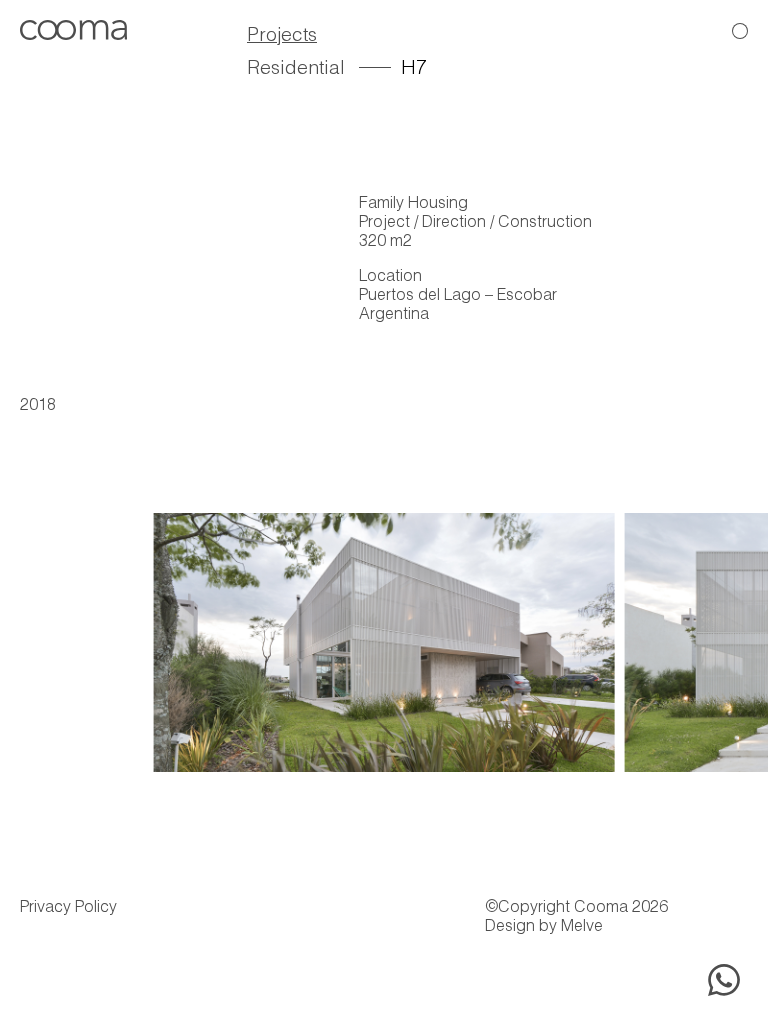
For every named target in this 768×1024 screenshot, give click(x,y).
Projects (282, 36)
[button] (729, 631)
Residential (296, 69)
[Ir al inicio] (73, 33)
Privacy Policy (68, 909)
